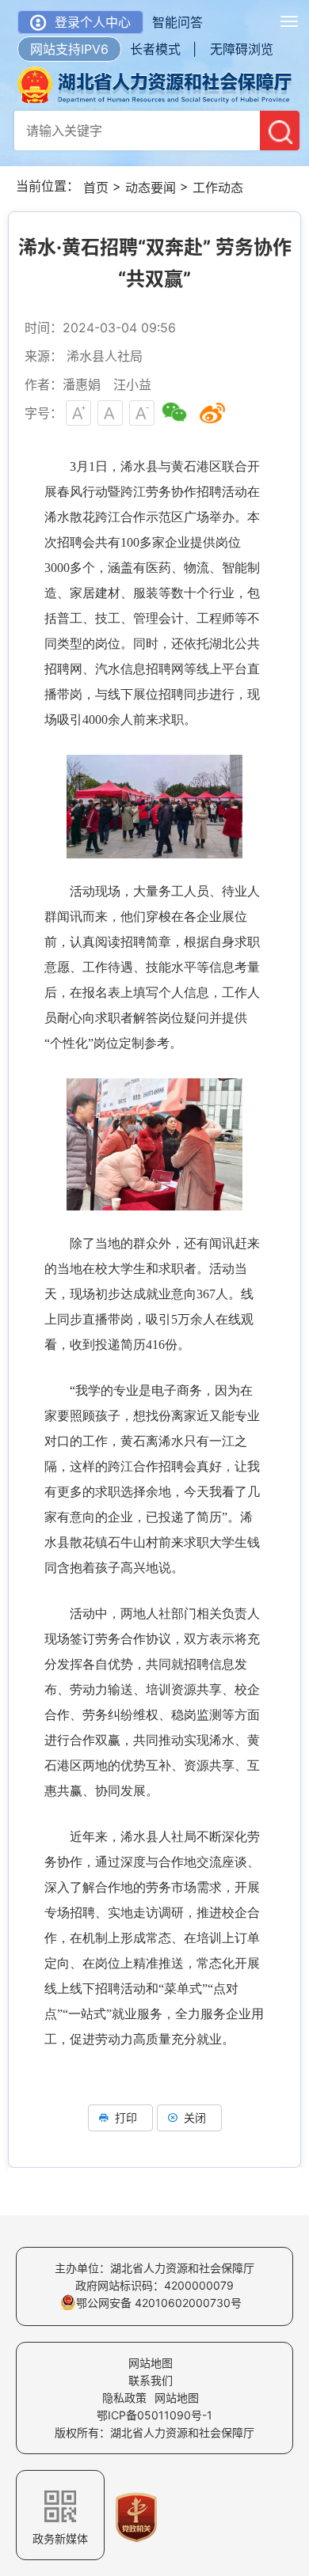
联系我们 (151, 2380)
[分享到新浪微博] (212, 413)
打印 (126, 2118)
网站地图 (151, 2363)
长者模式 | (163, 49)
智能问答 (177, 22)
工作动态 (218, 188)
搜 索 (280, 131)
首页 (96, 188)
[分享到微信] (174, 413)
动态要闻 (151, 188)
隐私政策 (124, 2398)
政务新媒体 (60, 2538)
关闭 (195, 2118)
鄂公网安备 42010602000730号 (159, 2303)
